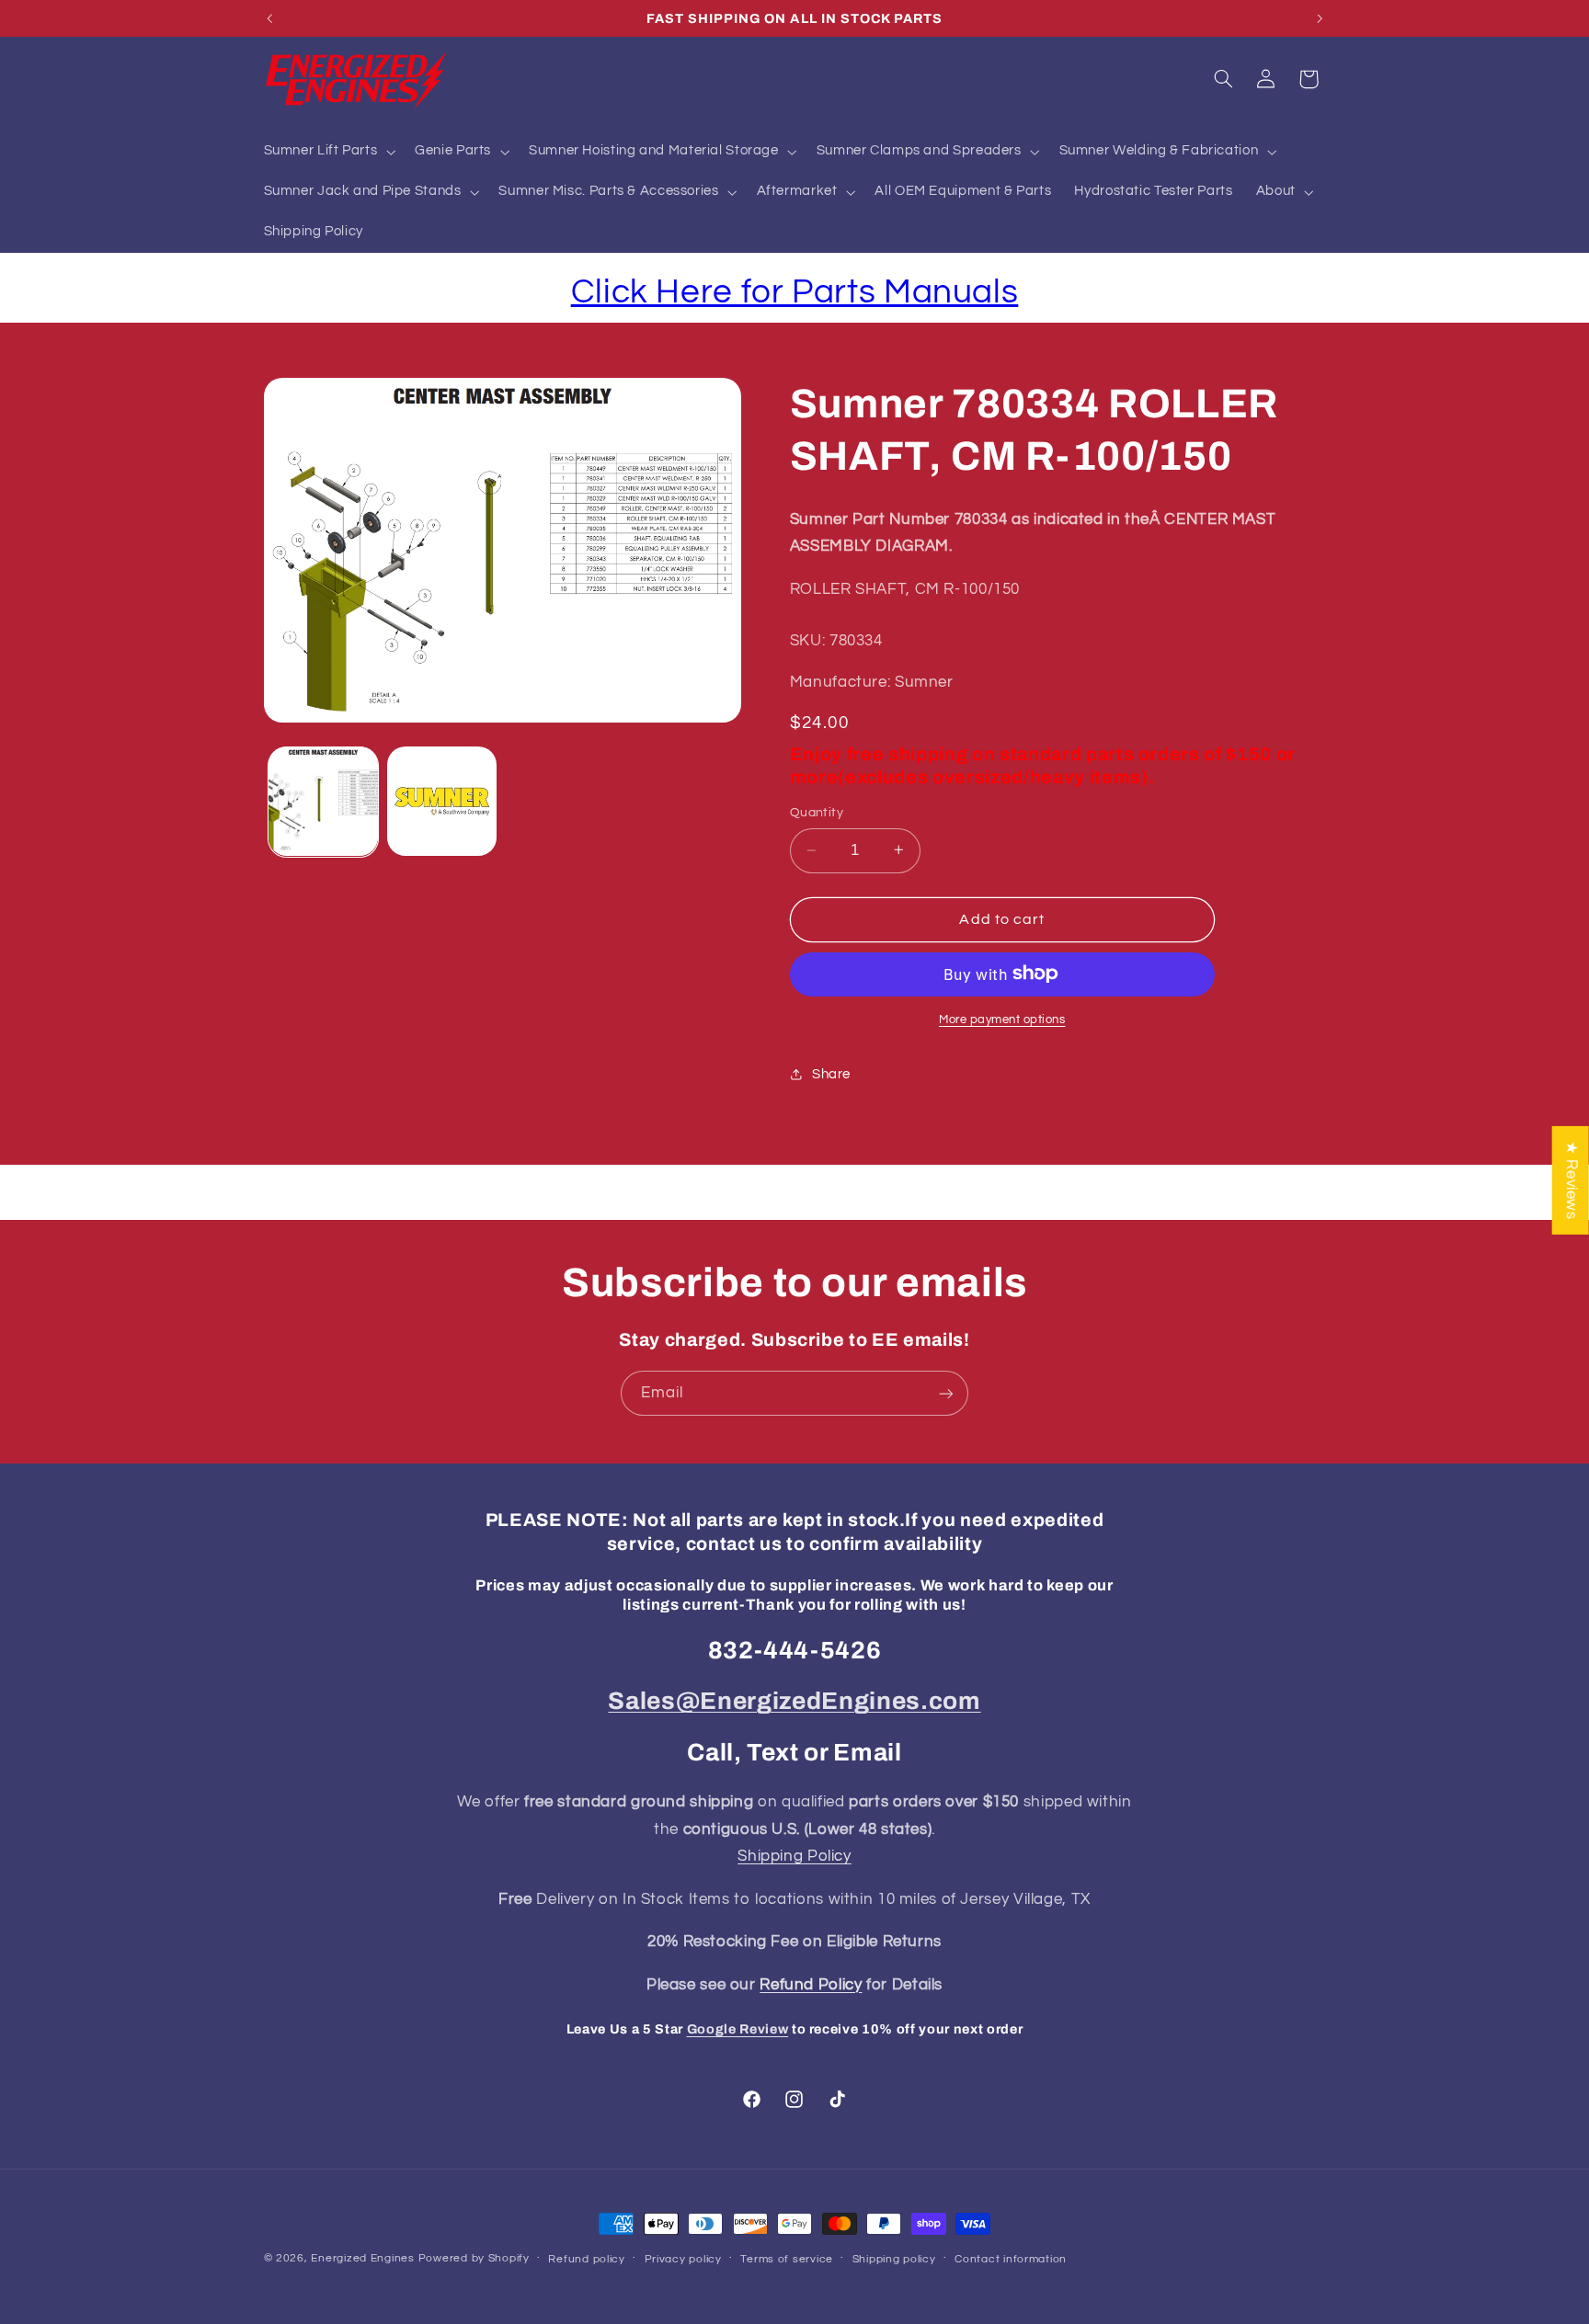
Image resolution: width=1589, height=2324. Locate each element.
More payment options (1002, 1019)
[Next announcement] (1320, 18)
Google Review (738, 2029)
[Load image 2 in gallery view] (442, 801)
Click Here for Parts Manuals (795, 292)
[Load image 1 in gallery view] (323, 801)
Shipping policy (894, 2259)
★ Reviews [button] (1572, 1180)
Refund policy (587, 2259)
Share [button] (831, 1073)
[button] (328, 152)
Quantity (817, 812)
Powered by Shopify (474, 2258)
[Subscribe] (946, 1393)
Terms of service (787, 2259)
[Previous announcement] (269, 18)
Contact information (1011, 2259)
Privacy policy (683, 2259)
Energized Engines (363, 2258)
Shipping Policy (794, 1856)
